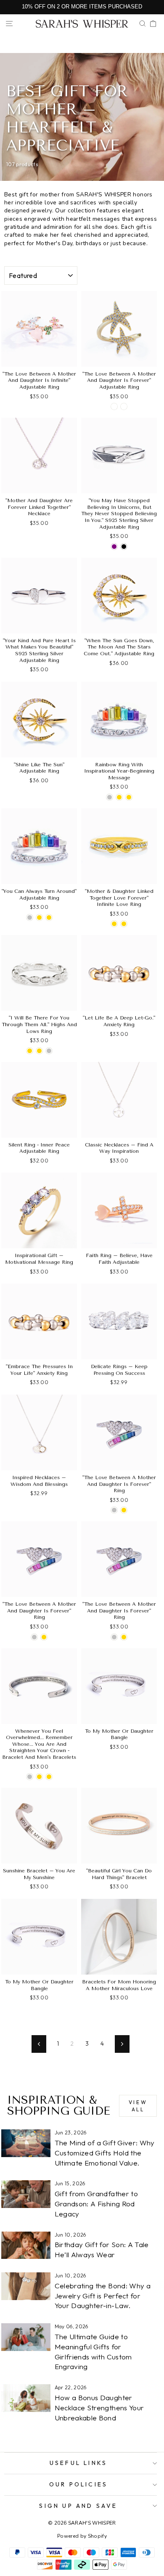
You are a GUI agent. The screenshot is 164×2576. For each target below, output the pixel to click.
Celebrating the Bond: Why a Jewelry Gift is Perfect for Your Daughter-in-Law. (103, 2296)
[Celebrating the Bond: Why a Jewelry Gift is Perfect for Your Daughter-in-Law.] (26, 2286)
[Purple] (114, 547)
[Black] (124, 547)
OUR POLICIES (78, 2484)
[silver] (114, 1510)
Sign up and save (78, 2506)
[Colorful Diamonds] (124, 406)
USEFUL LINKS (78, 2463)
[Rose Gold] (49, 917)
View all (138, 2106)
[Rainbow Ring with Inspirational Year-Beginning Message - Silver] (110, 797)
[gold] (124, 1510)
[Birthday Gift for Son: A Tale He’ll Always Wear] (26, 2245)
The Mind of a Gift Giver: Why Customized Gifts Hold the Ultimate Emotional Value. (105, 2153)
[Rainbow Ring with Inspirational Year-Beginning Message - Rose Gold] (129, 797)
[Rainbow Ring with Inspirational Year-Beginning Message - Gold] (119, 797)
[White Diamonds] (114, 406)
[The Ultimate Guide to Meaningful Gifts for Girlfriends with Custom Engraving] (26, 2337)
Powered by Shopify (82, 2536)
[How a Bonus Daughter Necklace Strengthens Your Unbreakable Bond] (26, 2398)
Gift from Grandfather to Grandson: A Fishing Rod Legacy (96, 2204)
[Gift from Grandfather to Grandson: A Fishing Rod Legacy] (26, 2194)
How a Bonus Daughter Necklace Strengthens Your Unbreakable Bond (99, 2408)
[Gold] (39, 917)
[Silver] (30, 917)
